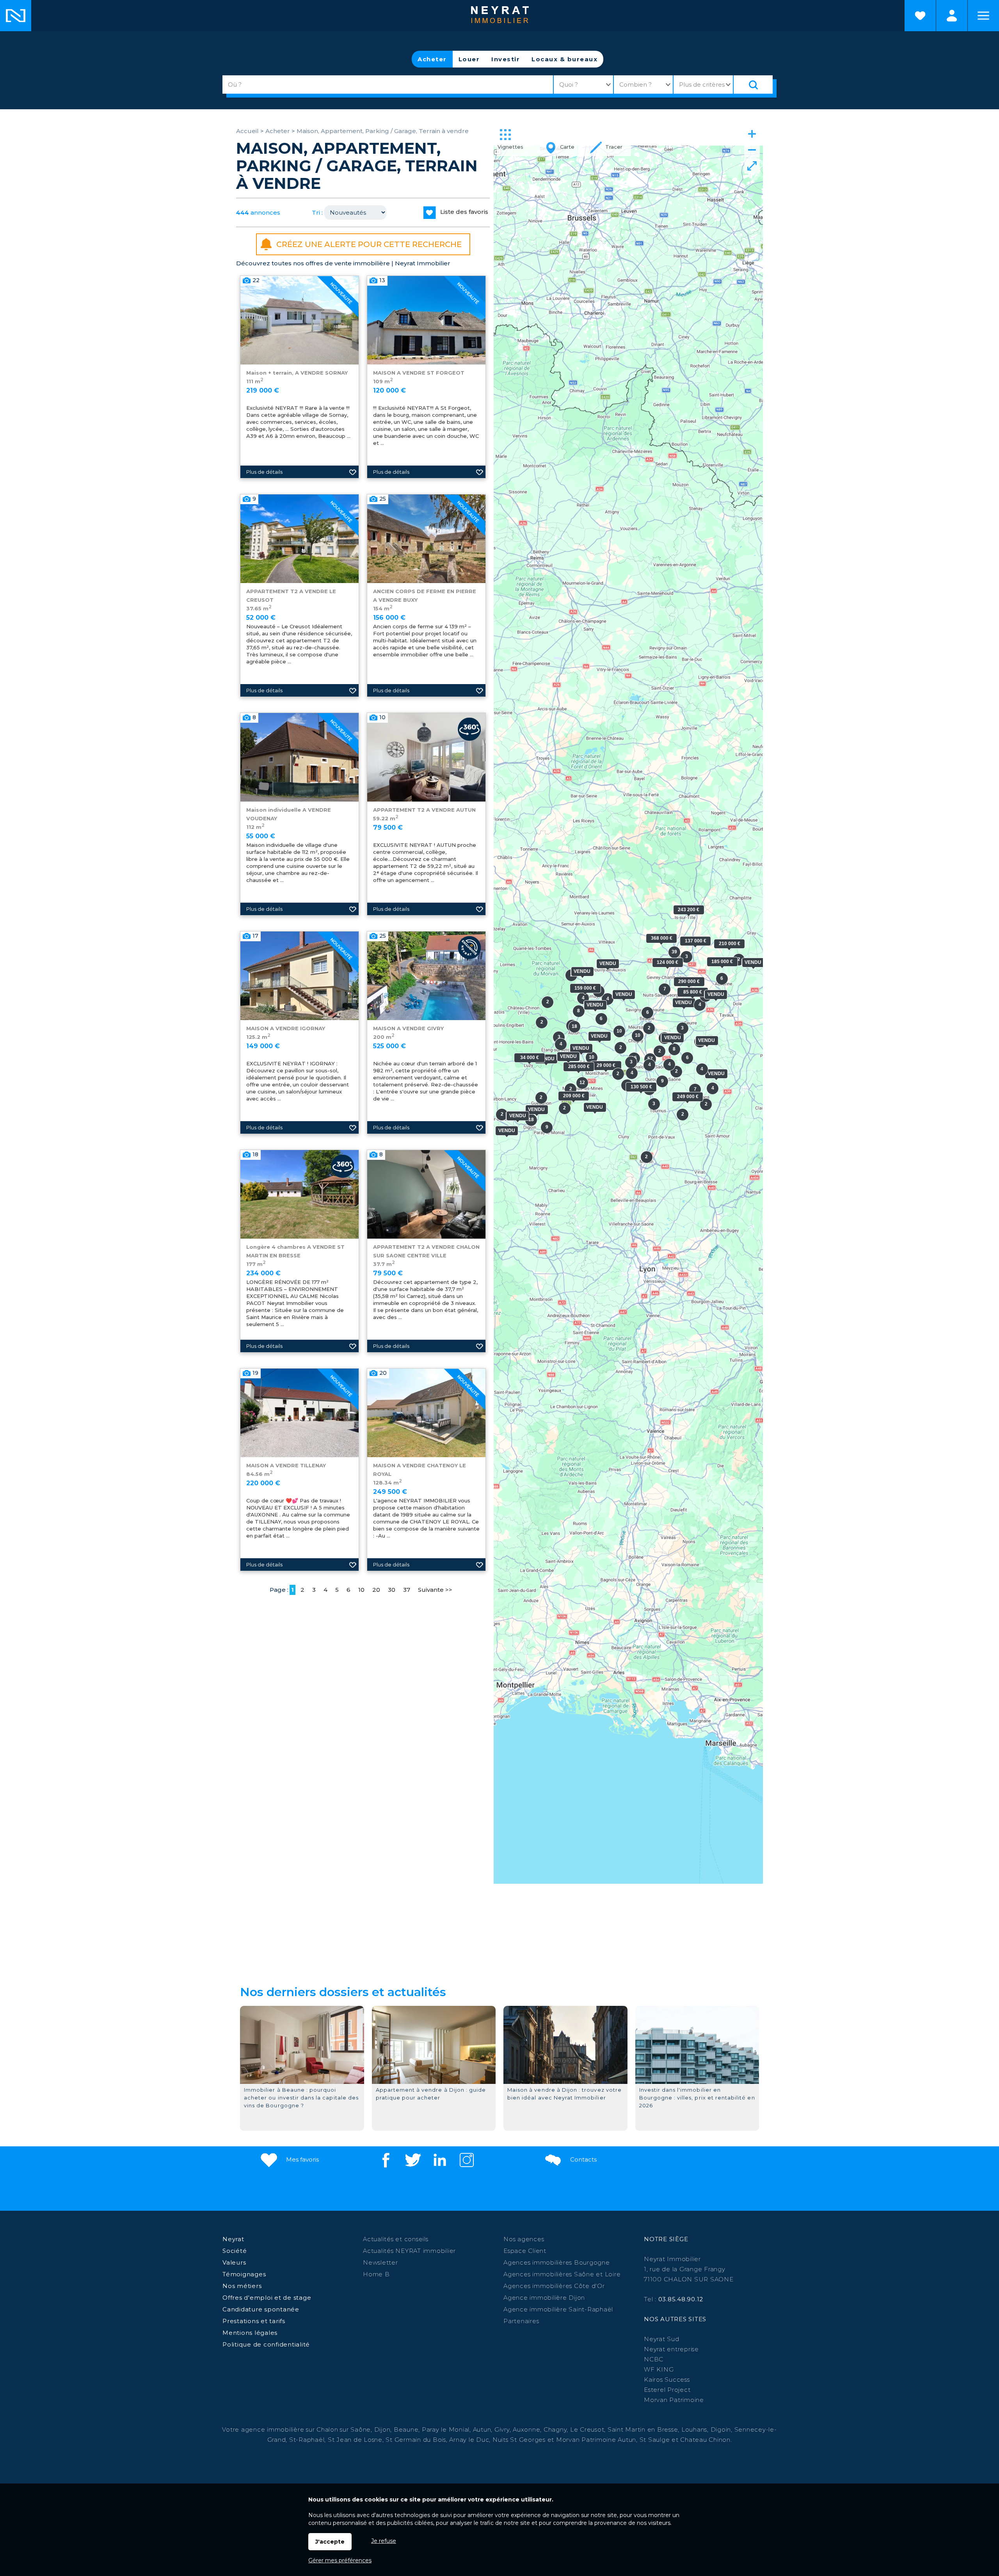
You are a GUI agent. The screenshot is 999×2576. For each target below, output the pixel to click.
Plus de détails (264, 472)
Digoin (721, 2429)
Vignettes (510, 147)
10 (361, 1590)
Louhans (694, 2429)
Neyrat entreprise (671, 2349)
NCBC (654, 2359)
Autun (482, 2429)
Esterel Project (667, 2390)
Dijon (382, 2429)
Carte (566, 147)
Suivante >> (435, 1590)
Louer (469, 59)
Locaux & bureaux (564, 59)
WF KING (659, 2369)
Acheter (432, 59)
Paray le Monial (446, 2429)
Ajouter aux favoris (353, 472)
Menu (983, 16)
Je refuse (384, 2541)
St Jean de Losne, (357, 2440)
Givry (502, 2429)
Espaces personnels (952, 16)
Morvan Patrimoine (674, 2400)
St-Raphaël (307, 2440)
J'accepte (330, 2542)
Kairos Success (667, 2380)
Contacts (583, 2159)
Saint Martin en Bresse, (643, 2429)
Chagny (555, 2429)
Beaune (406, 2429)
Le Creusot (587, 2429)
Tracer (613, 147)
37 (407, 1590)
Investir (506, 59)
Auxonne (526, 2429)
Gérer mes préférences (340, 2560)
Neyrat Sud (662, 2339)
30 (392, 1590)
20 (376, 1590)
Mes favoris (302, 2159)
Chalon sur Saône (344, 2429)
